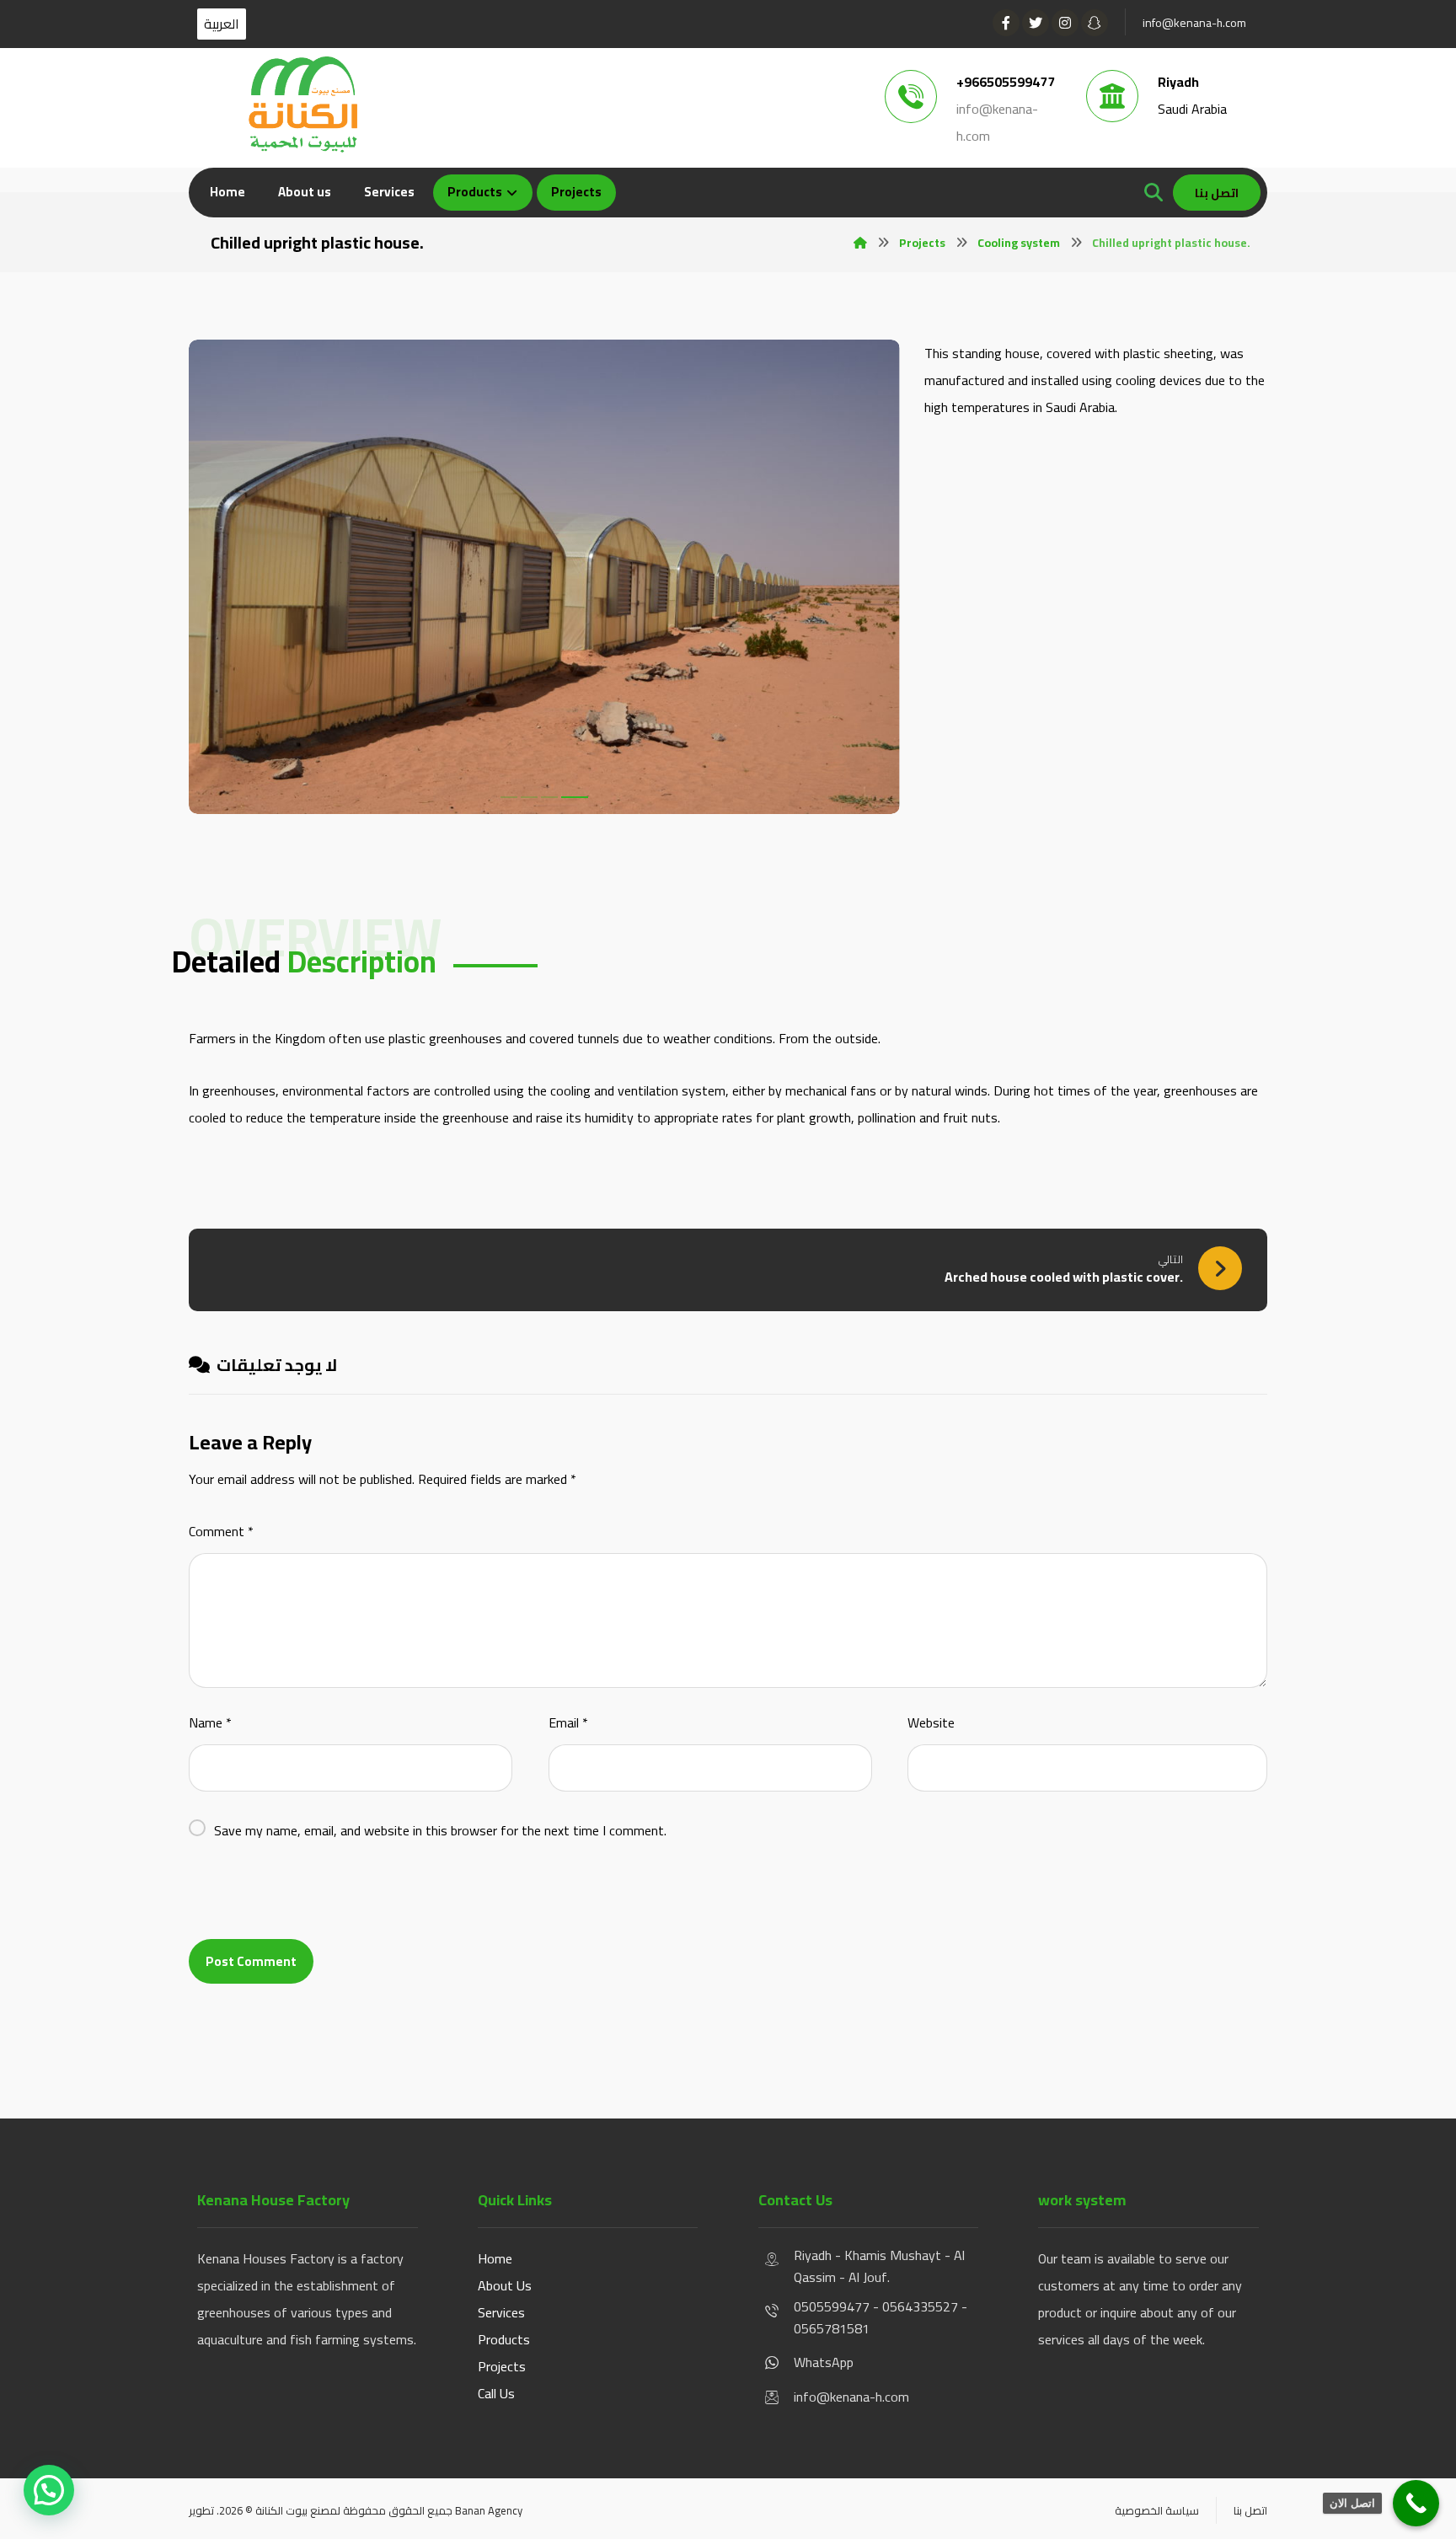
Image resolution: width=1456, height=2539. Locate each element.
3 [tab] (559, 797)
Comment (221, 1531)
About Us (505, 2285)
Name (210, 1722)
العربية (222, 24)
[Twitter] (1036, 23)
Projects (502, 2366)
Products (504, 2339)
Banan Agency (489, 2510)
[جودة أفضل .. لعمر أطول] (302, 104)
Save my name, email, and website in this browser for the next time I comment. (440, 1830)
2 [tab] (539, 797)
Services (501, 2312)
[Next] (872, 581)
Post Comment (251, 1961)
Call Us (496, 2393)
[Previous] (217, 581)
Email (568, 1722)
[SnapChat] (1095, 23)
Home (495, 2258)
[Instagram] (1065, 23)
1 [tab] (514, 797)
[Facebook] (1006, 23)
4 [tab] (580, 797)
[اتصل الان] (1416, 2503)
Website (931, 1722)
